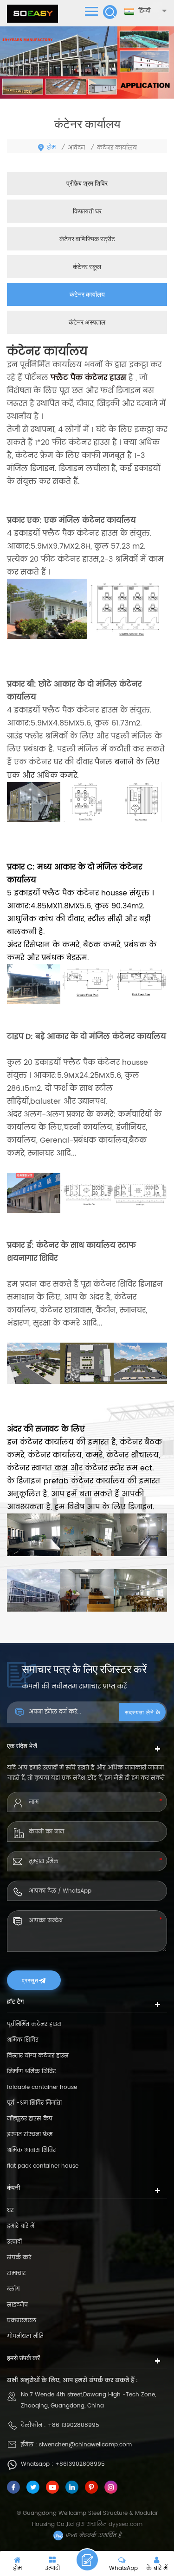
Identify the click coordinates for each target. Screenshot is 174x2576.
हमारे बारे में (21, 2226)
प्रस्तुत (30, 1980)
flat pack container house (43, 2166)
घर (10, 2210)
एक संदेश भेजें (87, 2560)
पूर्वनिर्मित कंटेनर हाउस (34, 2024)
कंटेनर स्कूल (87, 266)
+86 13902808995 (74, 2425)
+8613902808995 (80, 2464)
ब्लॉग (13, 2289)
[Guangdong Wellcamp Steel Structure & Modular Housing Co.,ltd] (32, 14)
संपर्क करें (19, 2258)
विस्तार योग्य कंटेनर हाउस (38, 2056)
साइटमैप (17, 2305)
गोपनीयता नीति (25, 2336)
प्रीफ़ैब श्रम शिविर (87, 183)
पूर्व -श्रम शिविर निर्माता (34, 2103)
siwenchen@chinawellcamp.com (85, 2445)
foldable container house (42, 2087)
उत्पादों (14, 2242)
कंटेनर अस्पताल (87, 322)
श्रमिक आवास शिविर (31, 2150)
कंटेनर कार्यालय (87, 294)
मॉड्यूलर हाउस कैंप (30, 2119)
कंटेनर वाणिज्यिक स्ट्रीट (87, 239)
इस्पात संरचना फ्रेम (30, 2135)
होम (51, 147)
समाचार (16, 2273)
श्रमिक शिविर (23, 2040)
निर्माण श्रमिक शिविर (31, 2072)
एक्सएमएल (22, 2321)
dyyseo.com (126, 2524)
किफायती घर (87, 211)
